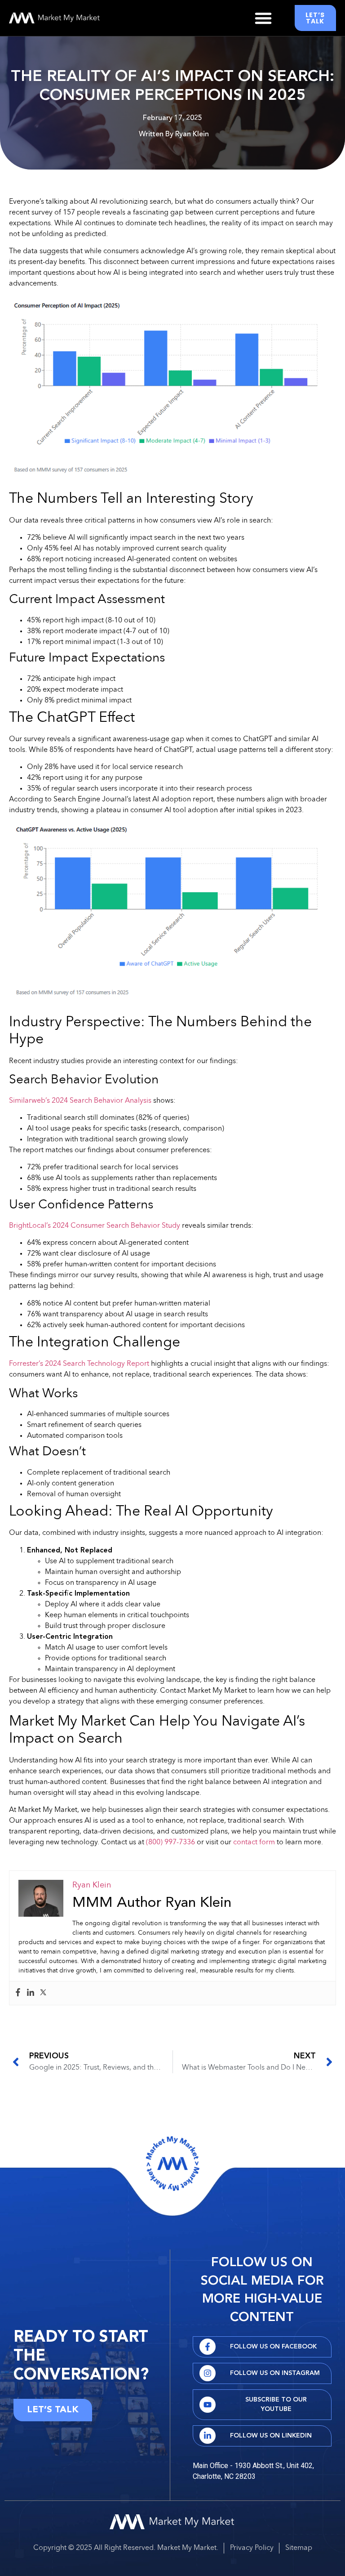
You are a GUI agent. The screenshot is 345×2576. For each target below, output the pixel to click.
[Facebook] (18, 1993)
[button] (263, 18)
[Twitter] (43, 1993)
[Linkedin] (31, 1993)
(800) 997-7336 (170, 1843)
